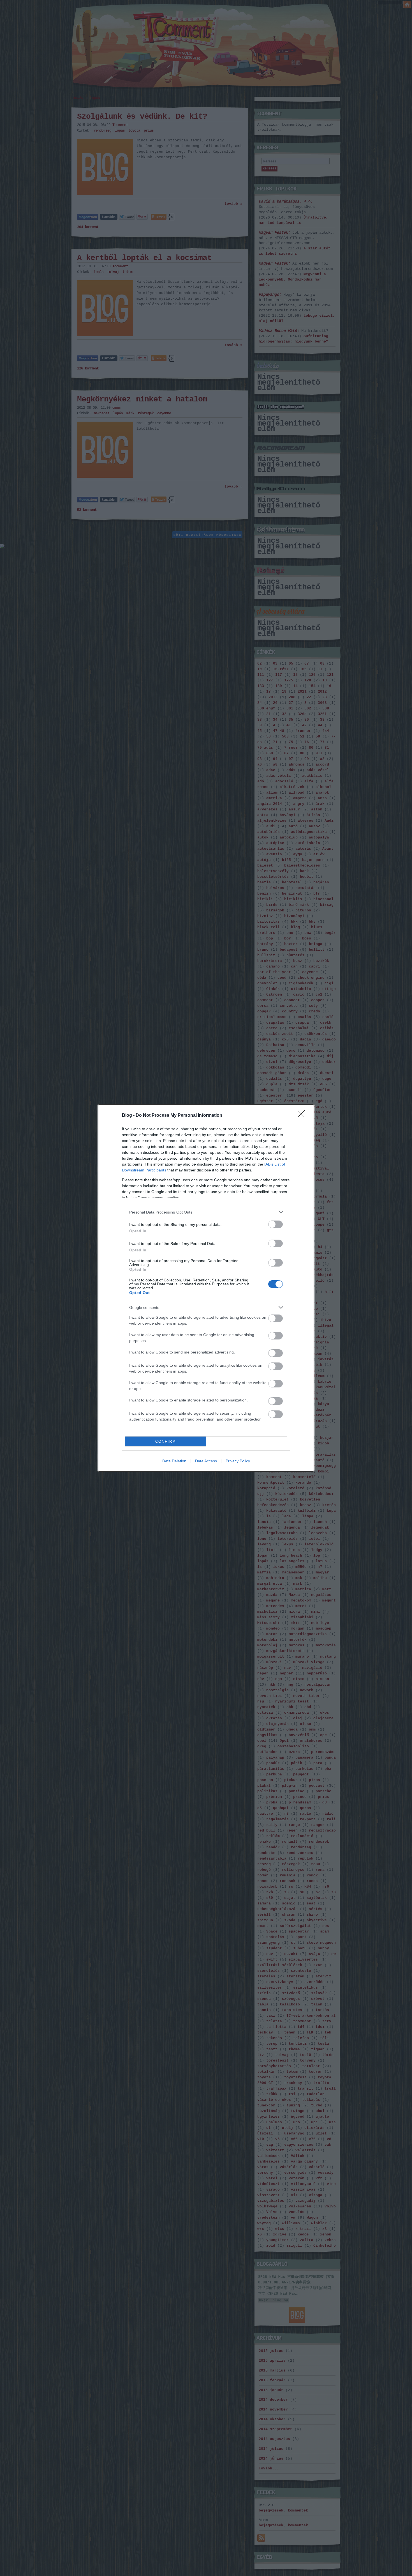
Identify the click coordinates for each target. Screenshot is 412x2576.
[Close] (303, 1116)
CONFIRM (166, 1441)
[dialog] (206, 1288)
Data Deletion (174, 1461)
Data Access (206, 1461)
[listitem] (206, 1212)
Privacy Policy (238, 1461)
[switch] (276, 1224)
